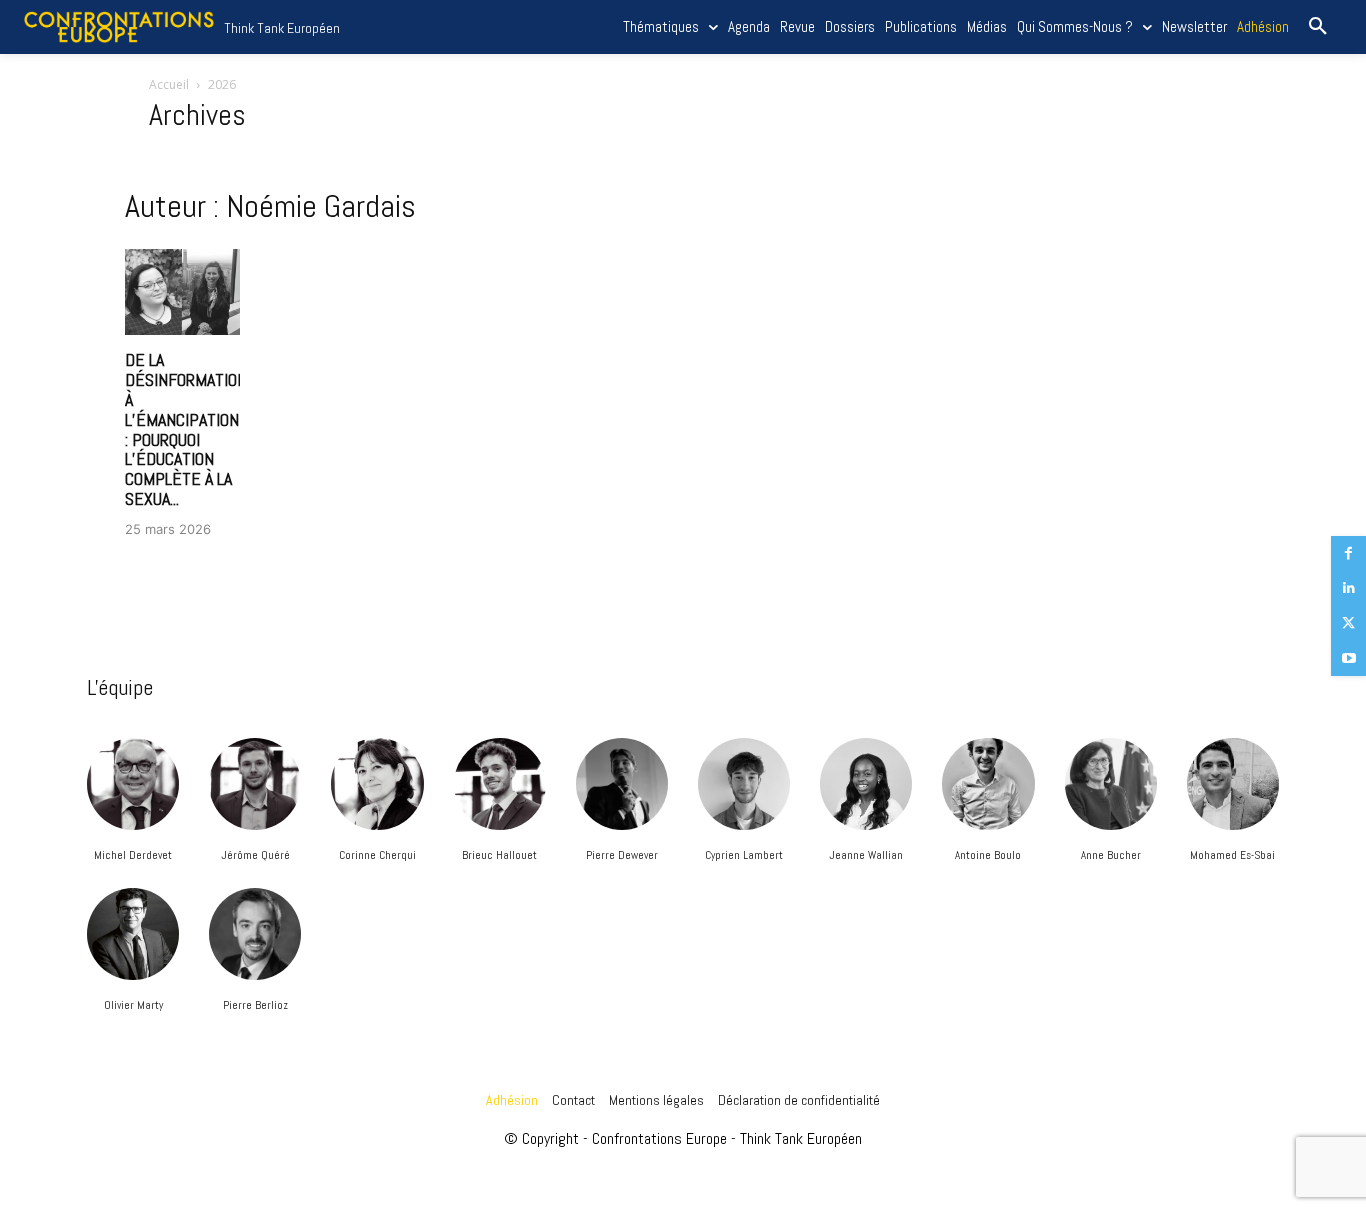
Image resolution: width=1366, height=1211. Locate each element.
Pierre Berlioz (255, 1005)
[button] (1318, 27)
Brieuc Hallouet (499, 855)
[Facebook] (1348, 553)
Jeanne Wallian (866, 855)
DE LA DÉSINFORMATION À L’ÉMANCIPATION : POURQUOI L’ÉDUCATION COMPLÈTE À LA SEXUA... (186, 429)
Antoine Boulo (988, 855)
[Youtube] (1348, 658)
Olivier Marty (133, 1005)
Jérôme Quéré (255, 855)
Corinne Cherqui (377, 855)
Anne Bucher (1111, 855)
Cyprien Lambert (744, 855)
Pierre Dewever (622, 855)
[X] (1348, 623)
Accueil (169, 84)
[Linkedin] (1348, 588)
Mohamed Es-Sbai (1232, 855)
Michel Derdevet (133, 855)
